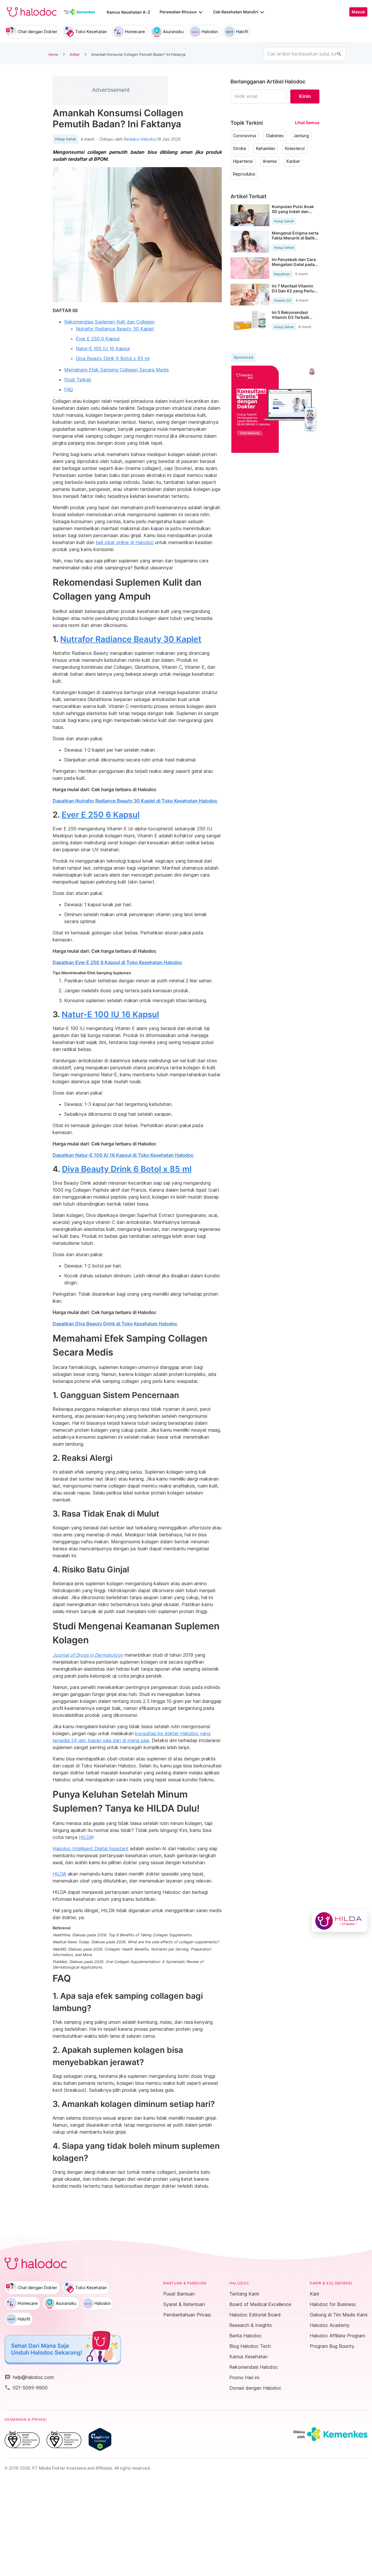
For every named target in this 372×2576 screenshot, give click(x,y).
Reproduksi (244, 174)
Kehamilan (266, 149)
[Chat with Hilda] (340, 1921)
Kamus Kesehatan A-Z (128, 12)
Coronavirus (245, 136)
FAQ (69, 389)
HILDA (86, 1837)
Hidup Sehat (65, 139)
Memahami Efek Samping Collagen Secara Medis (117, 370)
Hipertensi (243, 161)
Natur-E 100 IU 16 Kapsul (103, 348)
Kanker (293, 161)
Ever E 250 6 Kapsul (98, 339)
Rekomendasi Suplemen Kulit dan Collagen (109, 322)
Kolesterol (295, 149)
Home (53, 54)
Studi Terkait (78, 380)
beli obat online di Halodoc (125, 542)
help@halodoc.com (29, 2377)
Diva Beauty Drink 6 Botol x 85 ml (113, 358)
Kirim (305, 96)
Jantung (301, 136)
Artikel (75, 54)
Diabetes (275, 136)
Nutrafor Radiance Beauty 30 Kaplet (115, 329)
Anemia (270, 161)
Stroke (240, 149)
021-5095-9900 (26, 2388)
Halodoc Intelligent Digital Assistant (91, 1849)
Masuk (358, 12)
